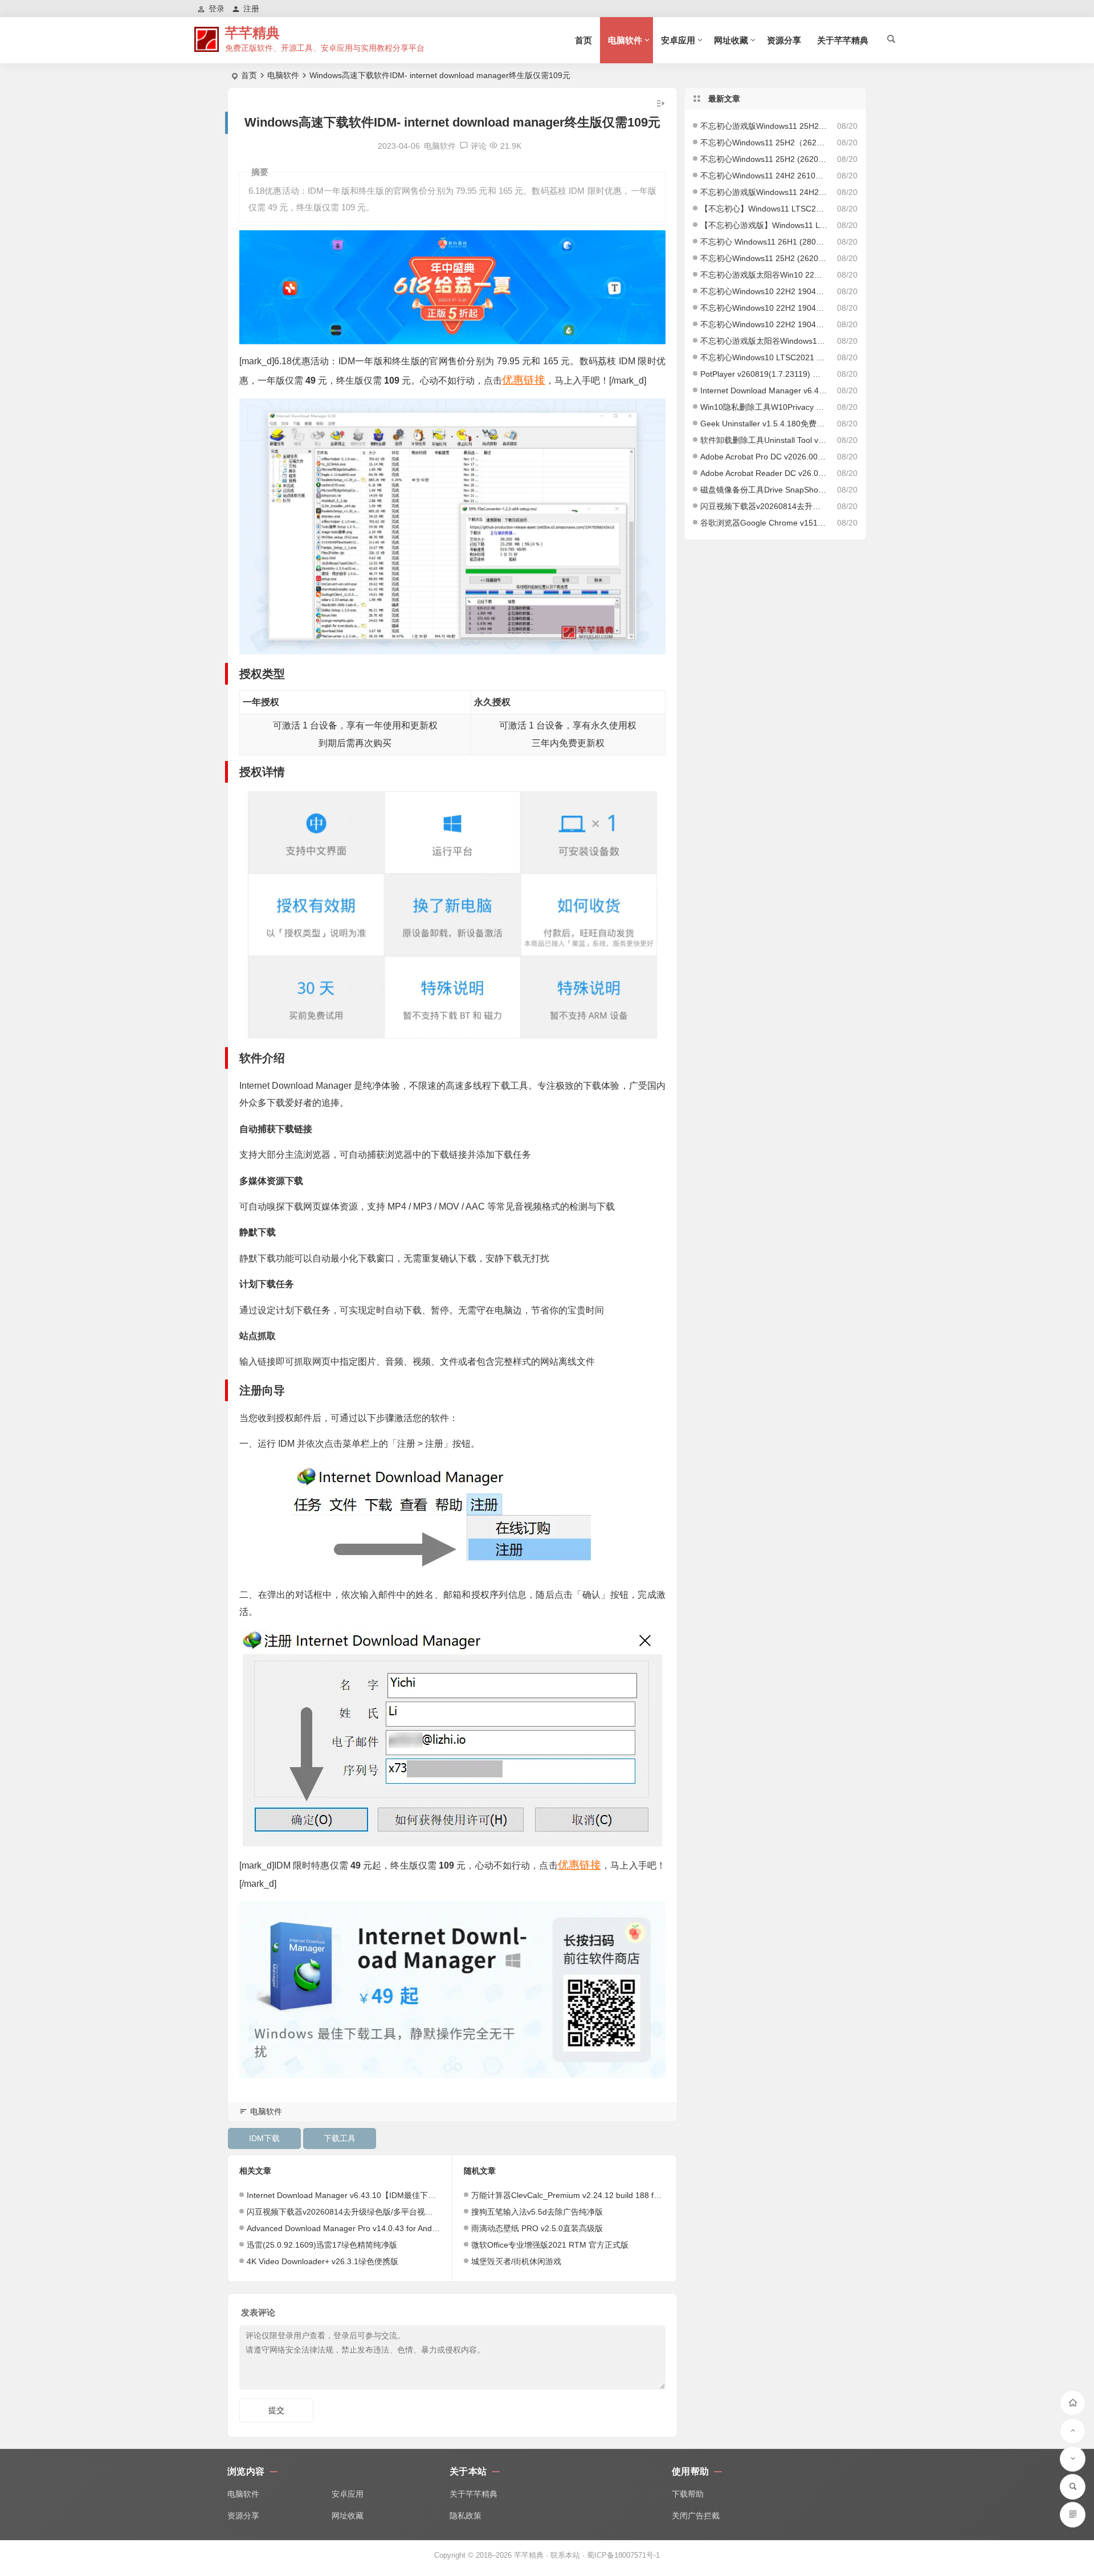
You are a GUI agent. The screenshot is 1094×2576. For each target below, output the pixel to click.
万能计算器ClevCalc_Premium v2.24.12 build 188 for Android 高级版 (594, 2195)
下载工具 (340, 2138)
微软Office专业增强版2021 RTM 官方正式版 (550, 2245)
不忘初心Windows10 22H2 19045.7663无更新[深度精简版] (764, 291)
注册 (251, 9)
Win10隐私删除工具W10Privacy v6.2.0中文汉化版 (764, 407)
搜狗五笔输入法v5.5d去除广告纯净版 (537, 2212)
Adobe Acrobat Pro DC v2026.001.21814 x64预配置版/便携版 (764, 457)
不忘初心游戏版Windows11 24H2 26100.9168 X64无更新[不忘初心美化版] (764, 192)
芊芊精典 (252, 33)
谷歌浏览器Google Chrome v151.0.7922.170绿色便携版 (764, 523)
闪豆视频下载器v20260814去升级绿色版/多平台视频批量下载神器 (364, 2212)
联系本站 (565, 2555)
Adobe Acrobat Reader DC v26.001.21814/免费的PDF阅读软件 (764, 473)
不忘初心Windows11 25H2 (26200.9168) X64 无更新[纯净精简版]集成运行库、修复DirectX (764, 159)
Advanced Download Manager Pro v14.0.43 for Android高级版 (358, 2228)
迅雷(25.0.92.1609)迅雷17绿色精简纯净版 (322, 2245)
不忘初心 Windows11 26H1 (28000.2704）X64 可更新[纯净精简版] (764, 242)
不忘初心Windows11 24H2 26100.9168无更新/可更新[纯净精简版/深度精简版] (764, 176)
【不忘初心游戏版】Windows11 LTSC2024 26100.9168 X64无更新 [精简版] (764, 225)
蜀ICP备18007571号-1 (623, 2555)
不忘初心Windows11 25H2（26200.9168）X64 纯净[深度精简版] (764, 143)
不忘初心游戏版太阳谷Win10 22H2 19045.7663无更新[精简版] (764, 275)
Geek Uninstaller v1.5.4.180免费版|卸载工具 (764, 424)
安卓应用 (678, 40)
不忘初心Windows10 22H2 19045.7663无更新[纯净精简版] (764, 308)
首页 (583, 40)
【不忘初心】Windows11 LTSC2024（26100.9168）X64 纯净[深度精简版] (764, 209)
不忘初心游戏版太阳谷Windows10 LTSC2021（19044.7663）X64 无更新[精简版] (764, 341)
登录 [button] (217, 9)
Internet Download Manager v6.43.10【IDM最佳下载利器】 (353, 2195)
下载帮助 (688, 2494)
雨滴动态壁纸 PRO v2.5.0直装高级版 (537, 2228)
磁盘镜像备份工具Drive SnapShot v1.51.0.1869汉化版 (764, 490)
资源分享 (784, 40)
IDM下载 (264, 2138)
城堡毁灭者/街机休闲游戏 (516, 2261)
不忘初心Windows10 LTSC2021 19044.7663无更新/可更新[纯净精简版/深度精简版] (764, 357)
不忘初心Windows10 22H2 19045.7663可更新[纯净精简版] (764, 324)
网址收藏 (731, 40)
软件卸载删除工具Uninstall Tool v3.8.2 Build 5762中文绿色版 (764, 440)
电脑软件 (625, 40)
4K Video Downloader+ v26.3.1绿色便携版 (323, 2261)
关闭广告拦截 (696, 2516)
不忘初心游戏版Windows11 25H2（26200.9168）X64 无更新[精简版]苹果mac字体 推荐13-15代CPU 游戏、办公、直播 (764, 126)
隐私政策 (466, 2516)
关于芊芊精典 (843, 40)
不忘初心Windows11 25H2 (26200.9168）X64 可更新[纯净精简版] (764, 258)
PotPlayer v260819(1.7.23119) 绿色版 (764, 374)
